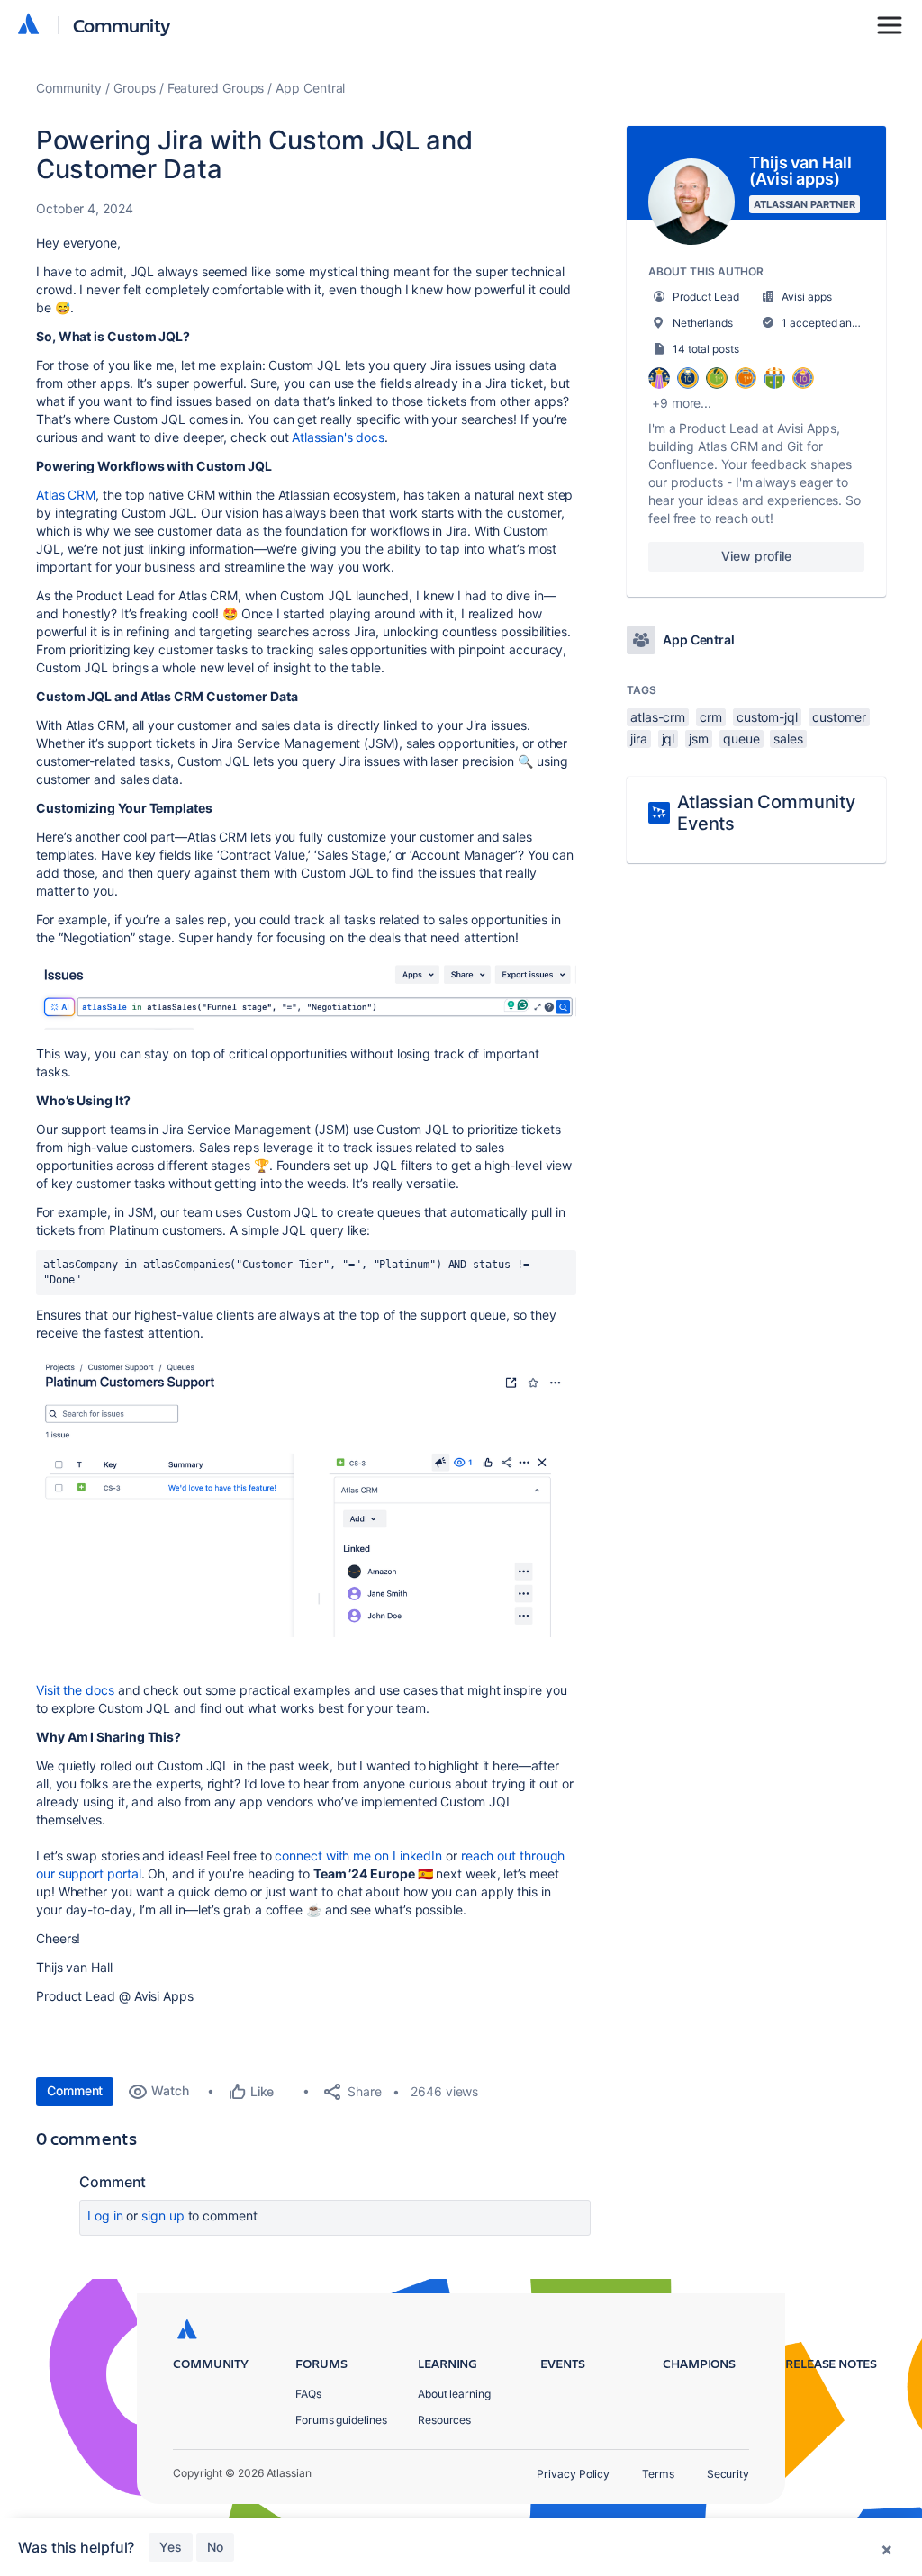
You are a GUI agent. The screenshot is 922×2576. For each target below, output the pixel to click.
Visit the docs (75, 1690)
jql (669, 739)
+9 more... (682, 403)
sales (788, 739)
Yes (171, 2547)
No (215, 2547)
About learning (454, 2394)
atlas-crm (658, 717)
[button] (306, 994)
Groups (135, 88)
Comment (75, 2090)
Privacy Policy (573, 2474)
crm (711, 717)
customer (839, 717)
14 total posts (706, 349)
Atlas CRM (66, 495)
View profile (756, 556)
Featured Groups (216, 88)
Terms (658, 2474)
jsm (699, 739)
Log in (105, 2216)
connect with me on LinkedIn (358, 1855)
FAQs (308, 2394)
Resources (444, 2420)
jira (639, 739)
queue (741, 739)
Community (122, 25)
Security (728, 2474)
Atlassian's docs (338, 437)
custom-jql (767, 717)
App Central (310, 88)
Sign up (163, 2216)
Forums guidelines (341, 2420)
